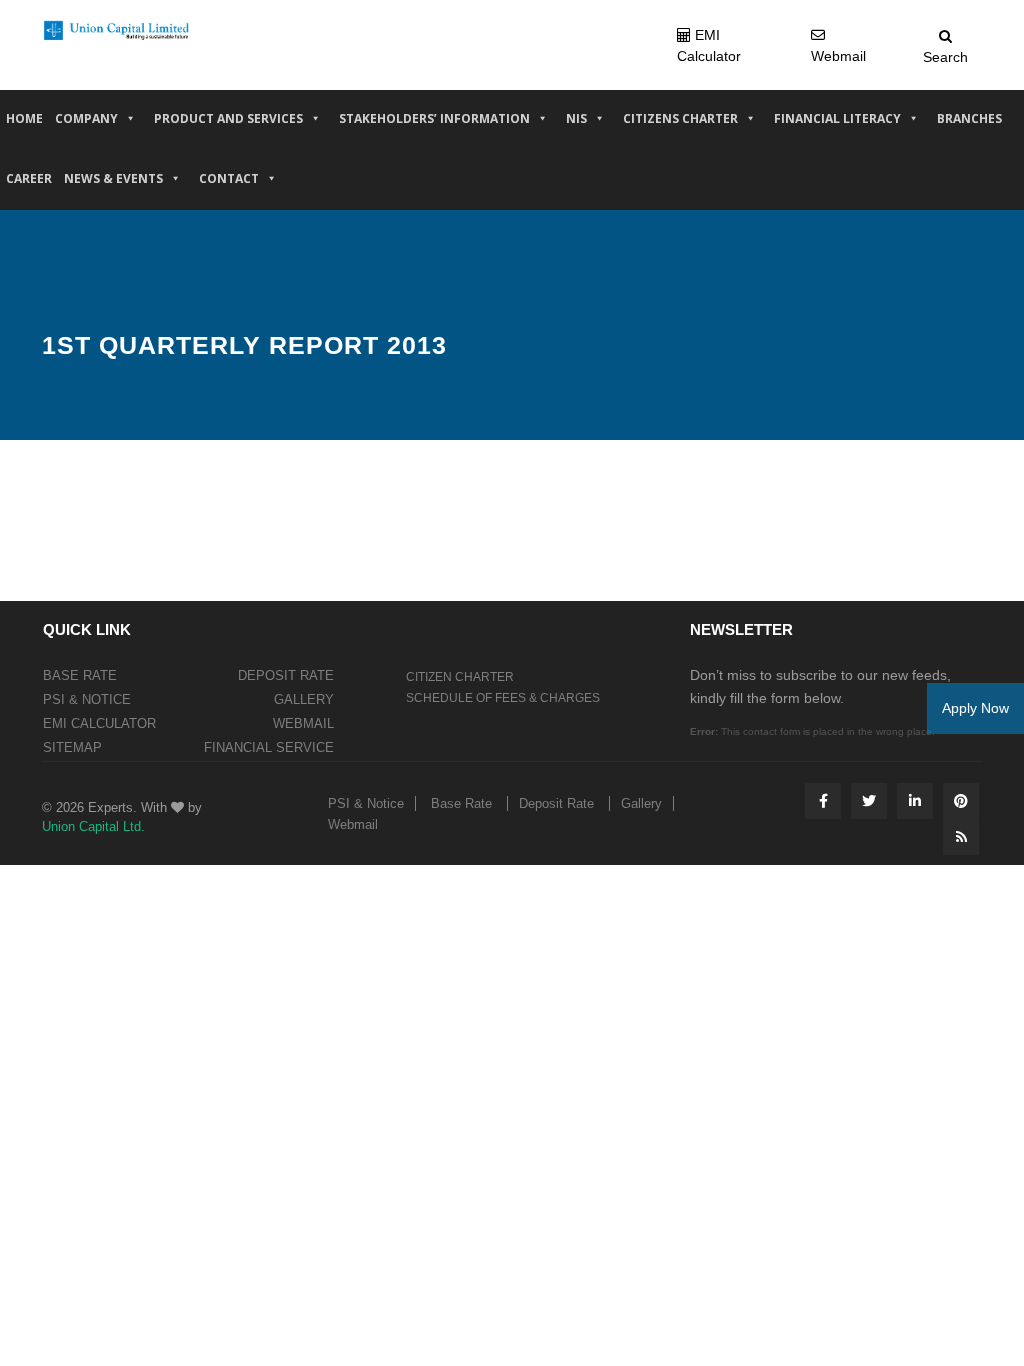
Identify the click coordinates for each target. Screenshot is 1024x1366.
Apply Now (975, 708)
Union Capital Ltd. (93, 826)
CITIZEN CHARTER (460, 677)
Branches (969, 118)
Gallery (304, 699)
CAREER (29, 178)
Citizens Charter (680, 118)
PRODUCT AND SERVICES (228, 118)
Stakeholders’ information (434, 118)
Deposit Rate (286, 675)
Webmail (303, 723)
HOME (24, 118)
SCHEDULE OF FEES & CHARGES (503, 698)
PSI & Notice (87, 699)
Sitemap (72, 747)
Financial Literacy (837, 118)
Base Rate (80, 675)
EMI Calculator (99, 723)
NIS (576, 118)
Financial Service (269, 747)
